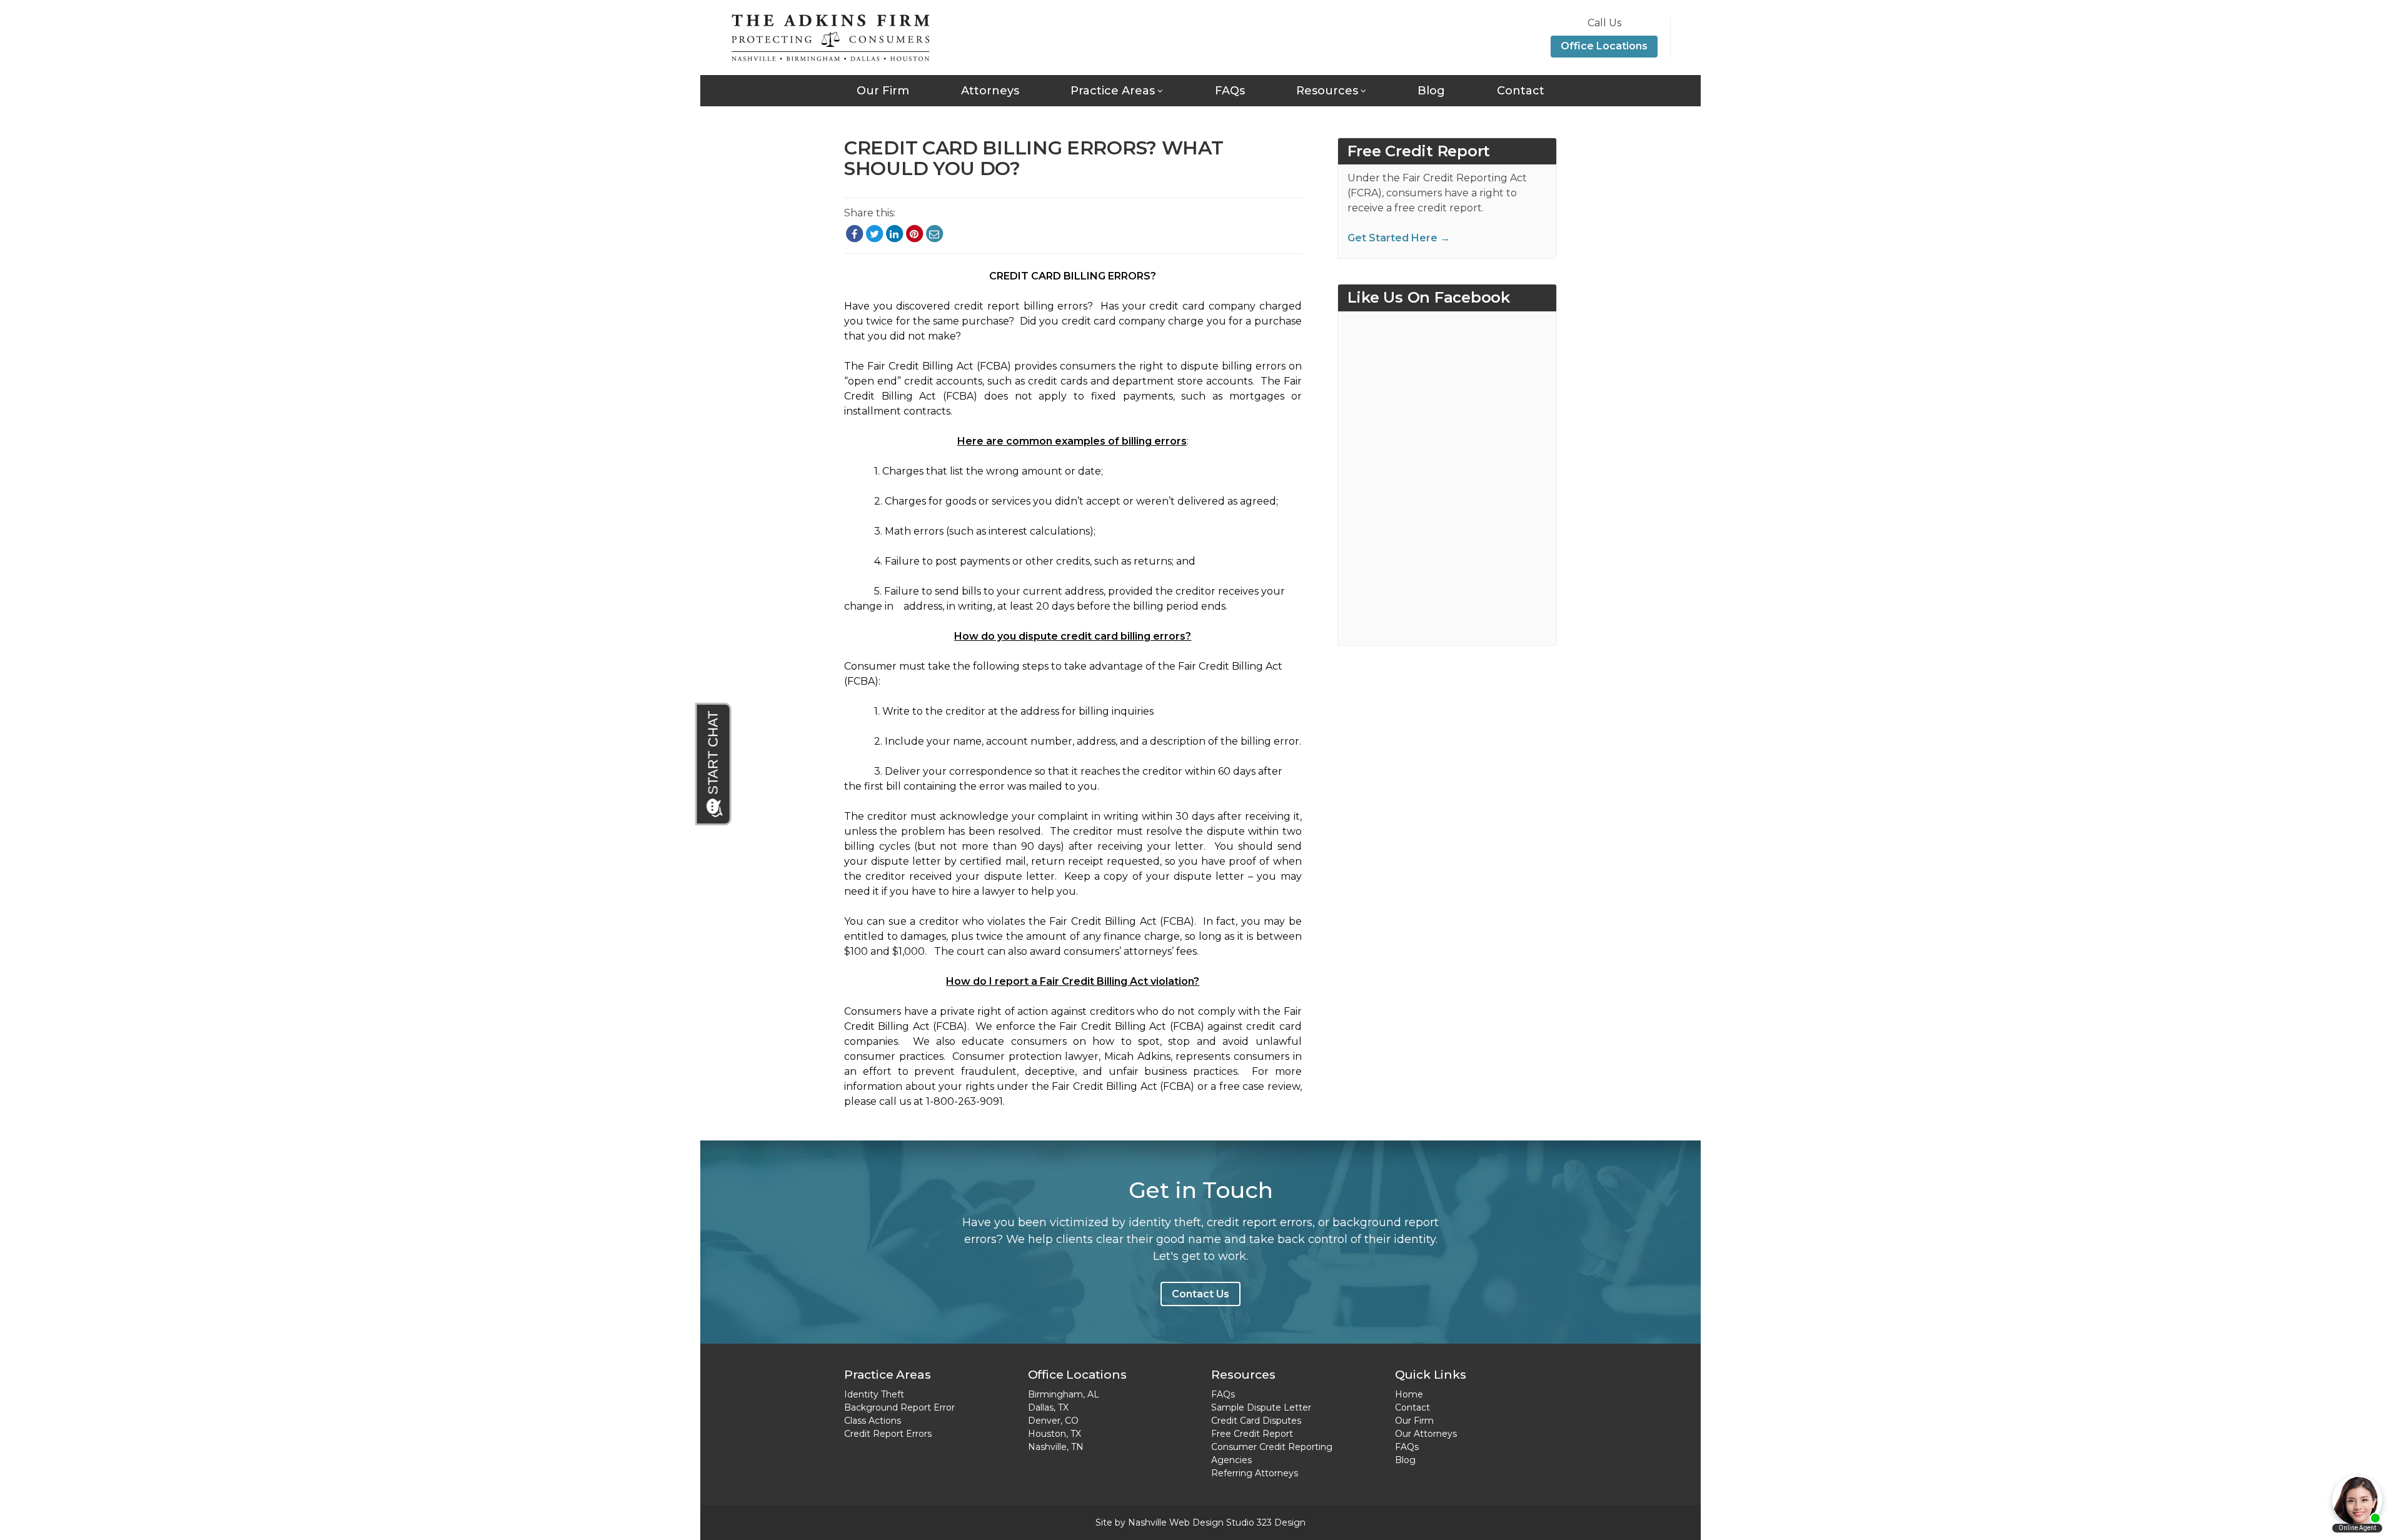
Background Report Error (899, 1407)
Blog (1431, 91)
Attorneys (990, 91)
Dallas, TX (1048, 1407)
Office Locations (1604, 46)
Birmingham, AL (1064, 1394)
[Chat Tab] (714, 764)
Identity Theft (874, 1394)
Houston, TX (1055, 1434)
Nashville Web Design (1176, 1522)
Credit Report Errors (888, 1434)
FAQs (1230, 91)
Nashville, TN (1056, 1447)
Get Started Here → (1399, 238)
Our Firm (883, 91)
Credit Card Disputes (1256, 1421)
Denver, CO (1053, 1421)
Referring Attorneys (1255, 1473)
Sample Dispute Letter (1261, 1407)
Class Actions (873, 1421)
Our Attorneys (1426, 1434)
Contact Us (1200, 1294)
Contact (1521, 91)
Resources (1327, 91)
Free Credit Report (1252, 1434)
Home (1409, 1394)
